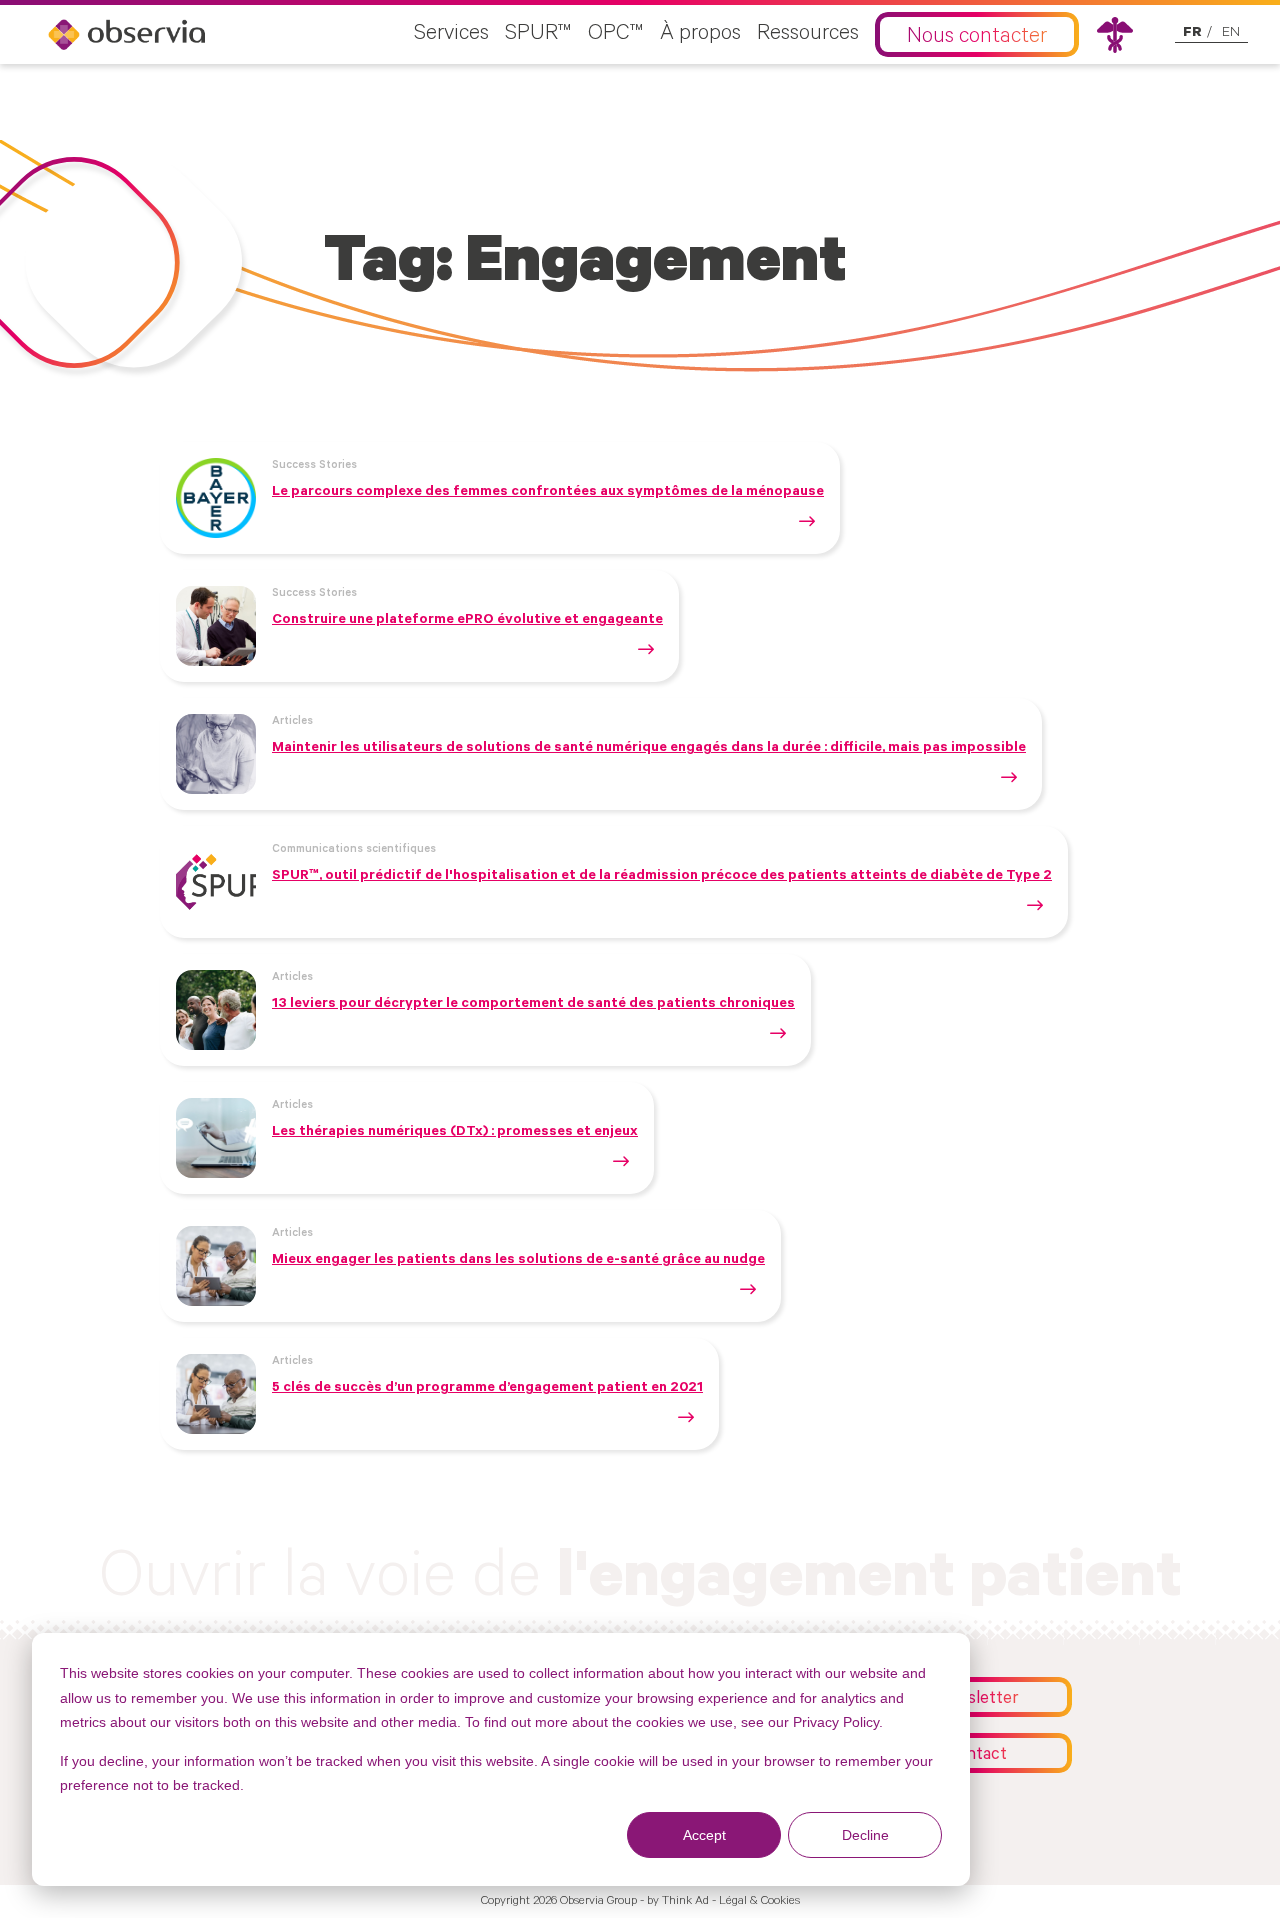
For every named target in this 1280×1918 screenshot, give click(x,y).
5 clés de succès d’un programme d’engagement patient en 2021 (487, 1389)
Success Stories (314, 466)
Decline (865, 1835)
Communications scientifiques (354, 850)
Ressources (808, 35)
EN (1231, 34)
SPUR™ (538, 35)
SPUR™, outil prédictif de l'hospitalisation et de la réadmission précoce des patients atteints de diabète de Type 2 (662, 877)
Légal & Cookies (759, 1902)
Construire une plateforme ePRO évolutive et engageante (467, 621)
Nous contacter (977, 38)
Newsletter (976, 1700)
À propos (700, 35)
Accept (704, 1835)
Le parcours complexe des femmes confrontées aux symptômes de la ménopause (548, 493)
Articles (292, 722)
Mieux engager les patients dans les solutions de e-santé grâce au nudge (518, 1261)
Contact (976, 1756)
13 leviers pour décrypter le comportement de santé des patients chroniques (533, 1005)
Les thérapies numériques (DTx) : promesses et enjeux (455, 1133)
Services (451, 35)
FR (1192, 34)
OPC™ (616, 35)
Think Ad (685, 1902)
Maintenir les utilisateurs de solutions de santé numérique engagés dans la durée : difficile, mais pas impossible (649, 749)
